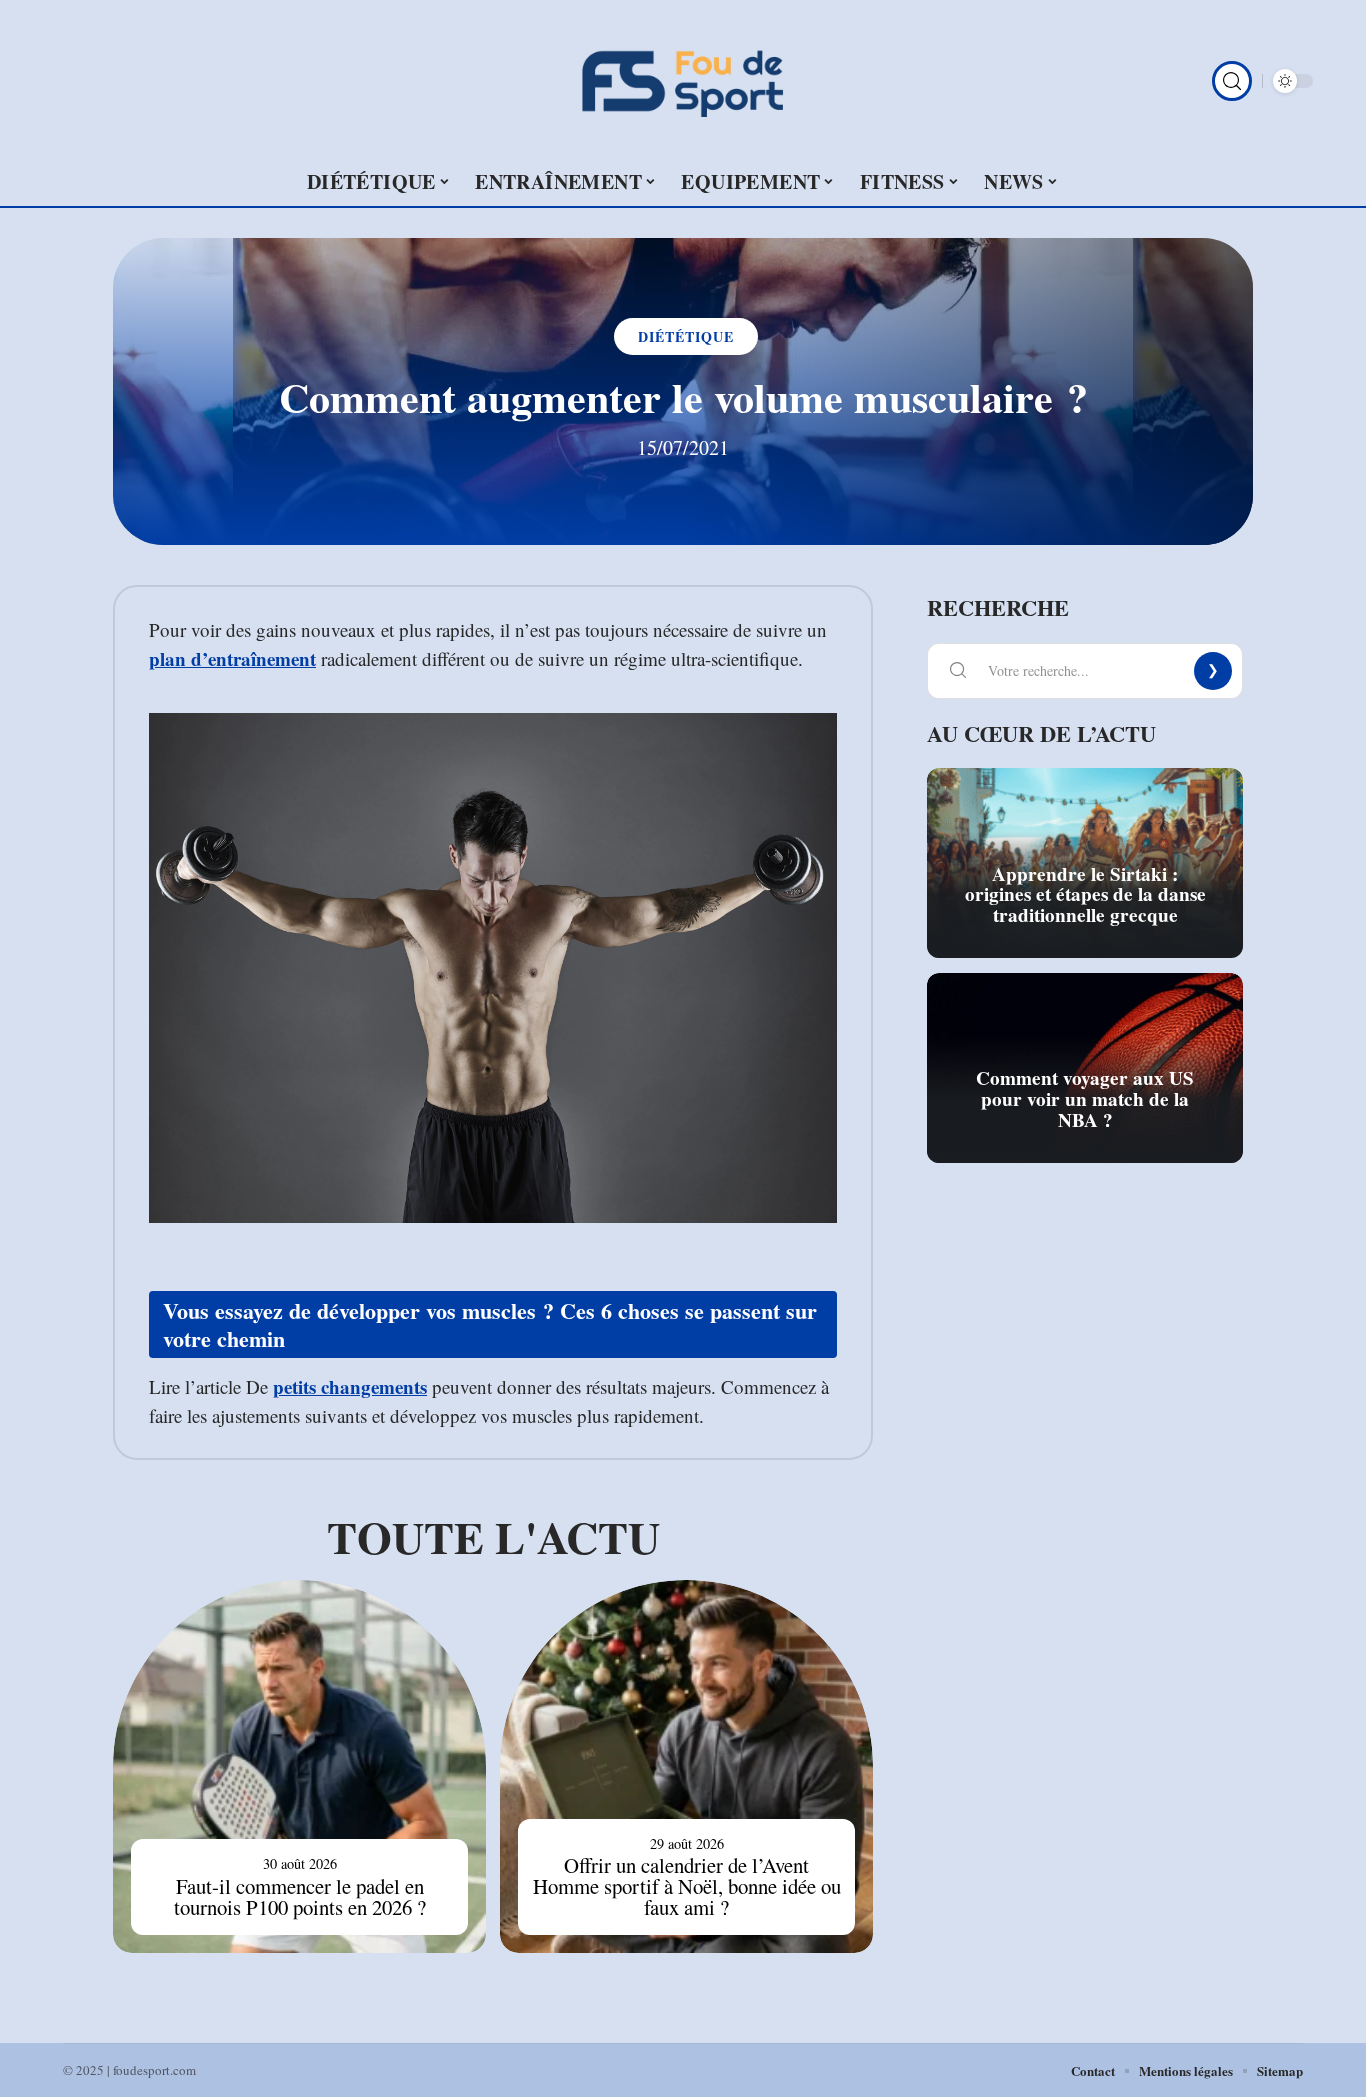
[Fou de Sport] (683, 81)
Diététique (686, 336)
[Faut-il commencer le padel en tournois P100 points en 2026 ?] (299, 1766)
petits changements (350, 1386)
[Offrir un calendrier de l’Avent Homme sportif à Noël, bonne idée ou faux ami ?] (686, 1766)
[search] (1232, 81)
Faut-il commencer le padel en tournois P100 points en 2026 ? (300, 1896)
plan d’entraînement (232, 658)
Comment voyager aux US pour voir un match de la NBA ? (1085, 1099)
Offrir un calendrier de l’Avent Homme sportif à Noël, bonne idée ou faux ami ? (687, 1886)
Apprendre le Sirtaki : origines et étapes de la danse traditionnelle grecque (1085, 895)
